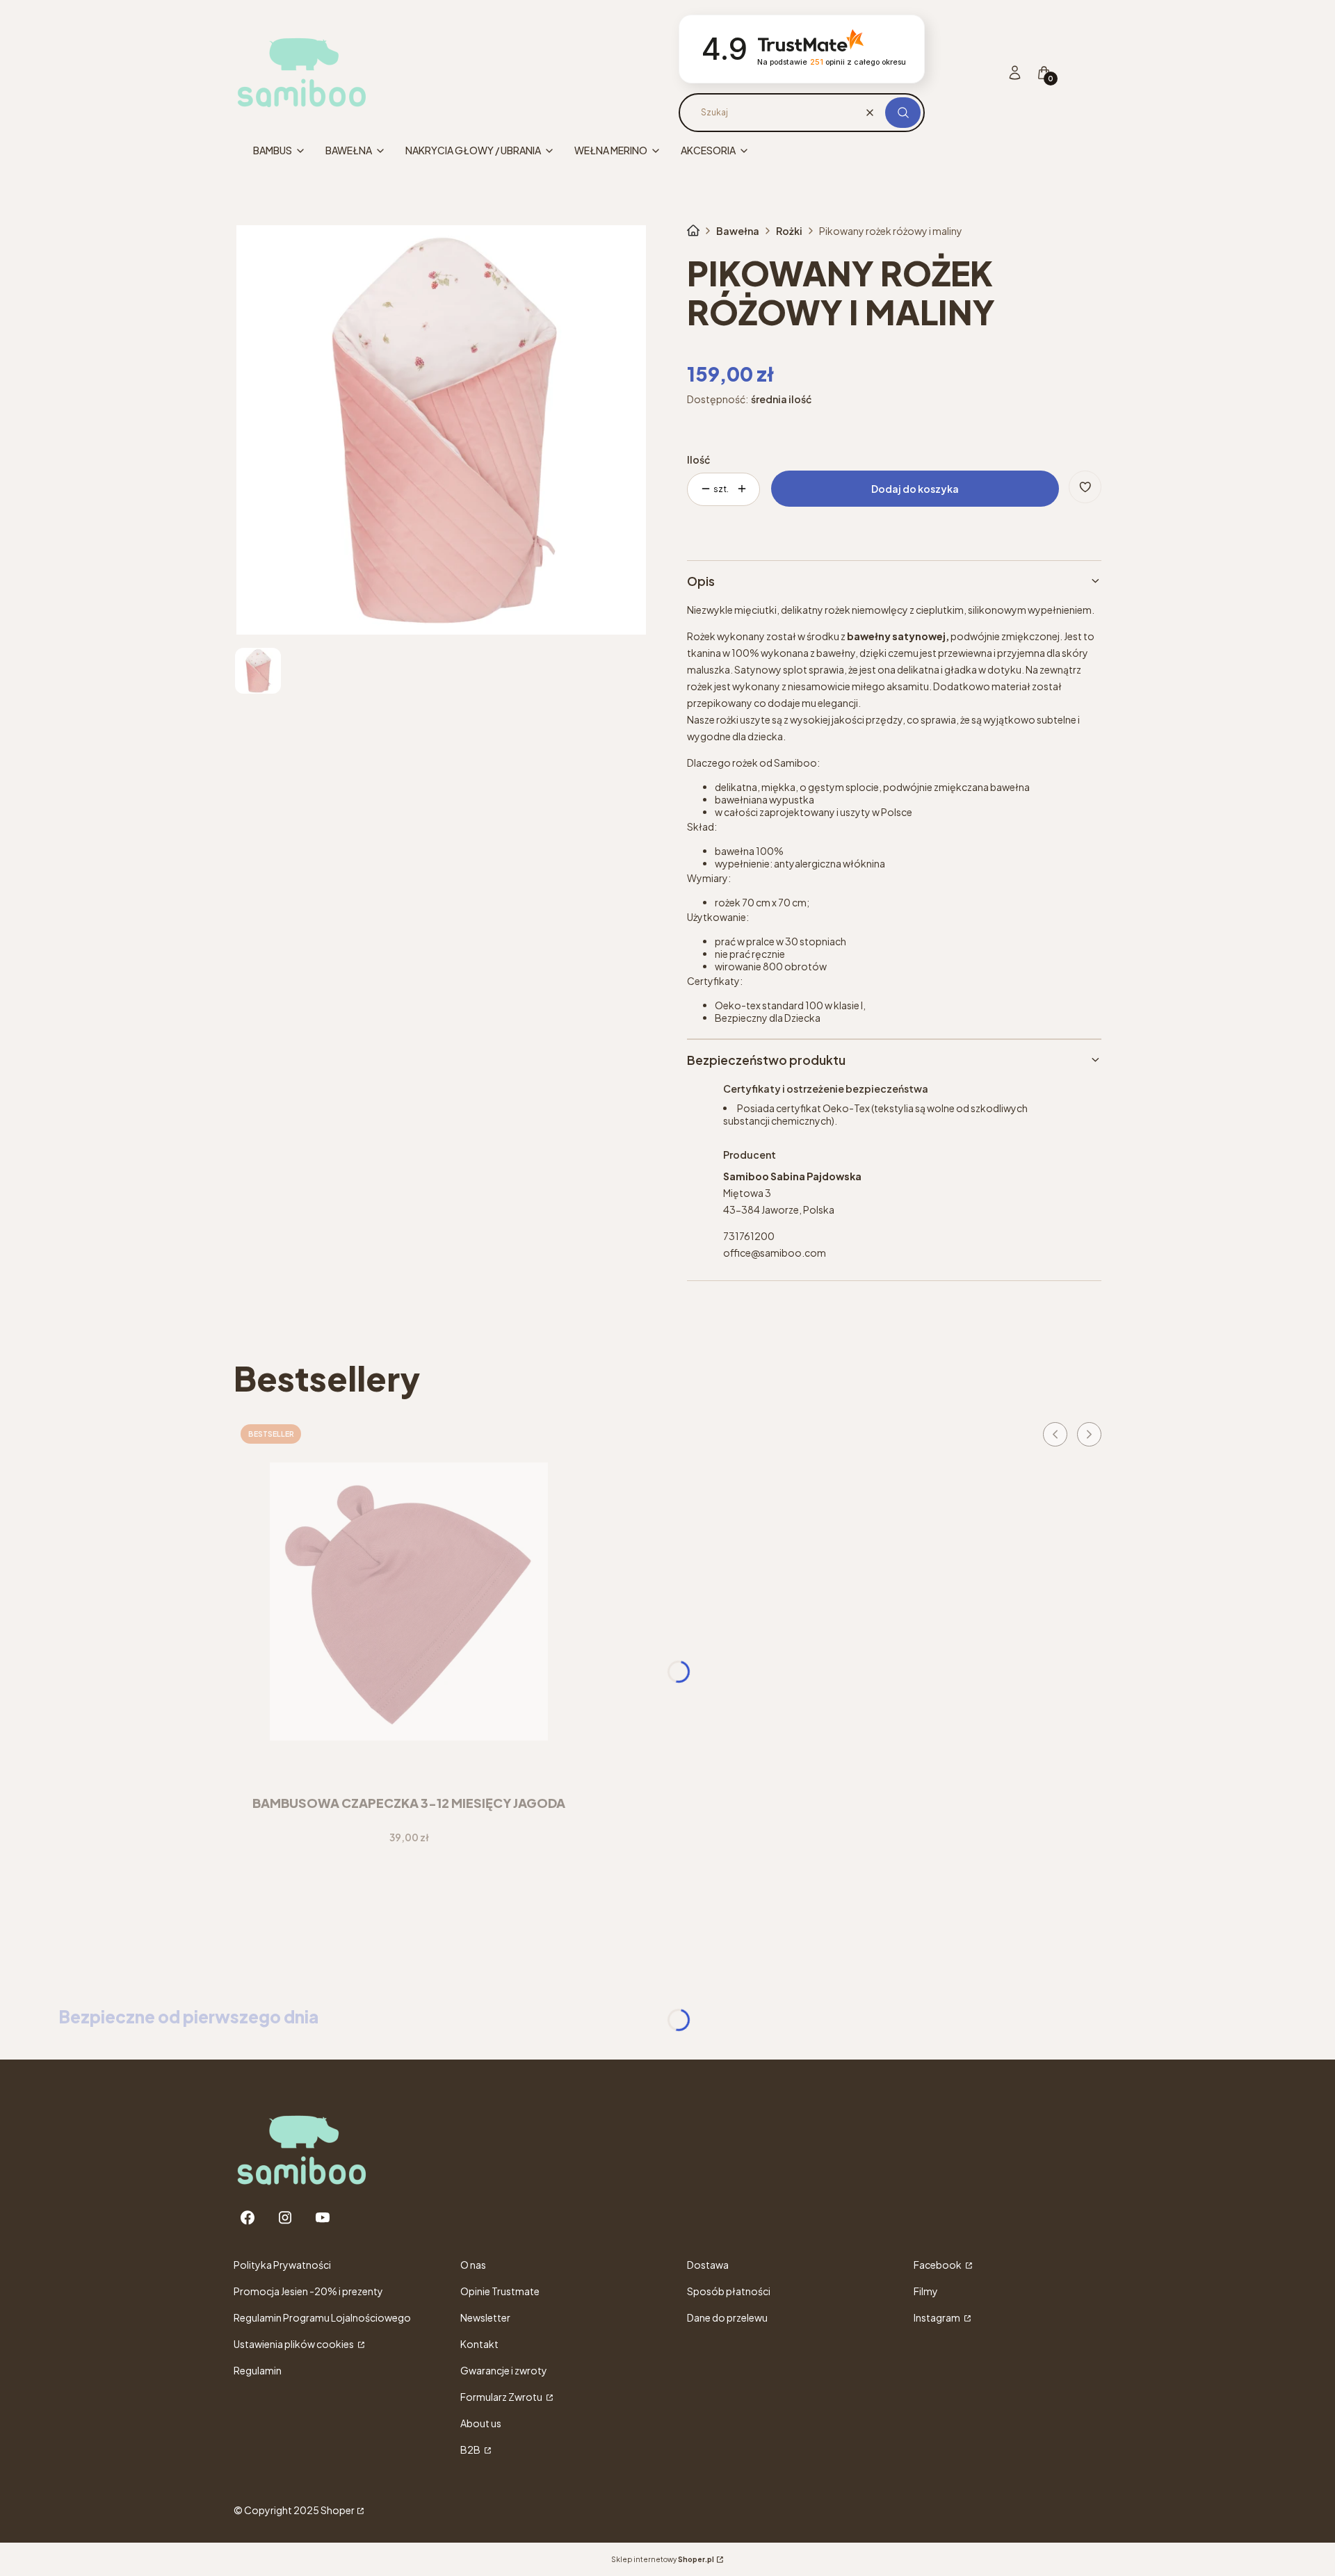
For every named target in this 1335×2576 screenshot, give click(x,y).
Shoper (338, 2510)
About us (481, 2423)
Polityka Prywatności (282, 2265)
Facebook (938, 2265)
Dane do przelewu (727, 2317)
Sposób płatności (729, 2291)
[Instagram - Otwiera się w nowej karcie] (285, 2218)
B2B (471, 2449)
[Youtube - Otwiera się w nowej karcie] (323, 2218)
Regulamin (258, 2370)
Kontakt (479, 2344)
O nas (473, 2265)
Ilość (698, 459)
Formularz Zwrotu (502, 2397)
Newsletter (485, 2317)
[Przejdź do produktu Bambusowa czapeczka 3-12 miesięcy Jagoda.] (409, 1601)
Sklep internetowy (663, 2559)
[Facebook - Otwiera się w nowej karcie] (248, 2218)
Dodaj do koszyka (915, 489)
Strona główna (693, 231)
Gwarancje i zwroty (504, 2370)
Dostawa (708, 2265)
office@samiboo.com (775, 1253)
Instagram (938, 2317)
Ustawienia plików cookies (294, 2344)
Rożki (789, 231)
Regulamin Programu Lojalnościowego (322, 2317)
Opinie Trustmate (500, 2291)
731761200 (749, 1236)
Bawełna (738, 231)
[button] (903, 113)
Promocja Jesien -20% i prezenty (308, 2291)
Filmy (926, 2291)
